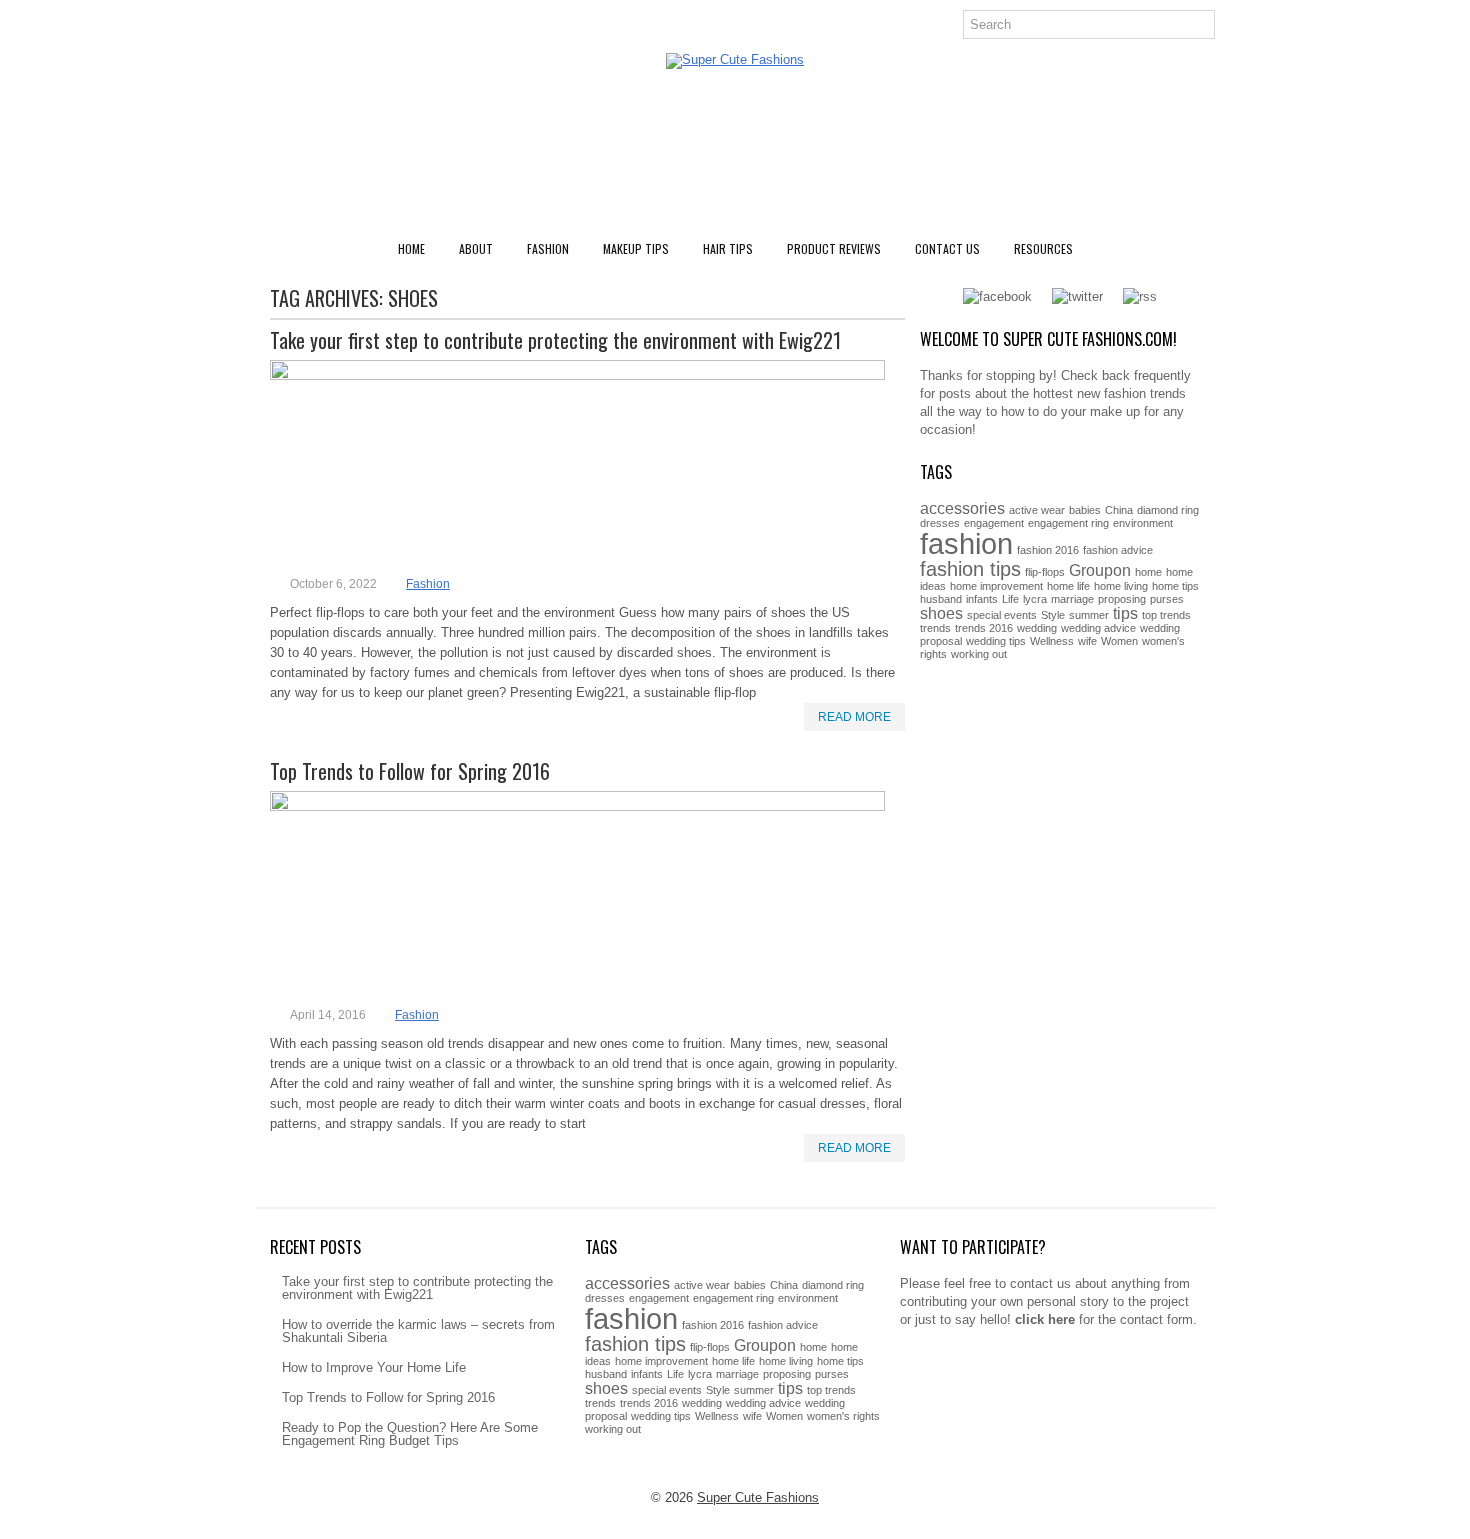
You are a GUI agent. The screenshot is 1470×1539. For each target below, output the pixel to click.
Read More (854, 717)
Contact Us (947, 248)
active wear (1037, 510)
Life (1010, 599)
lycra (1035, 599)
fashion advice (1118, 550)
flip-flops (1045, 572)
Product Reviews (834, 248)
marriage (1072, 599)
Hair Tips (728, 248)
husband (941, 599)
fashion (966, 543)
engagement (994, 523)
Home (411, 248)
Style (1053, 615)
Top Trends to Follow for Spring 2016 (410, 771)
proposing (1122, 599)
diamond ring (1168, 510)
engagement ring (1068, 523)
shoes (941, 613)
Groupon (1100, 570)
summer (1089, 615)
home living (1121, 586)
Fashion (548, 248)
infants (982, 599)
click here (1045, 1319)
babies (1085, 510)
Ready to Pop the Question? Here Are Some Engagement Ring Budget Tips (410, 1434)
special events (1002, 615)
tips (1125, 613)
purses (1167, 599)
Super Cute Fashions (758, 1497)
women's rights (843, 1416)
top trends (1166, 615)
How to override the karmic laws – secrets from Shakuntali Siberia (418, 1331)
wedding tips (996, 641)
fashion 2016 (1048, 550)
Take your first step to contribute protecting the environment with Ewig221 (555, 340)
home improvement (996, 586)
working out (979, 654)
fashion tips (970, 569)
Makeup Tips (636, 248)
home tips (1175, 586)
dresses (940, 523)
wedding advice (1098, 628)
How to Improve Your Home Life (374, 1367)
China (1119, 510)
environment (1143, 523)
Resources (1043, 248)
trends (935, 628)
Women (1119, 641)
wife (1087, 641)
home (1148, 572)
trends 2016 (984, 628)
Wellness (1052, 641)
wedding (1037, 628)
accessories (962, 508)
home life (1068, 586)
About (476, 248)
